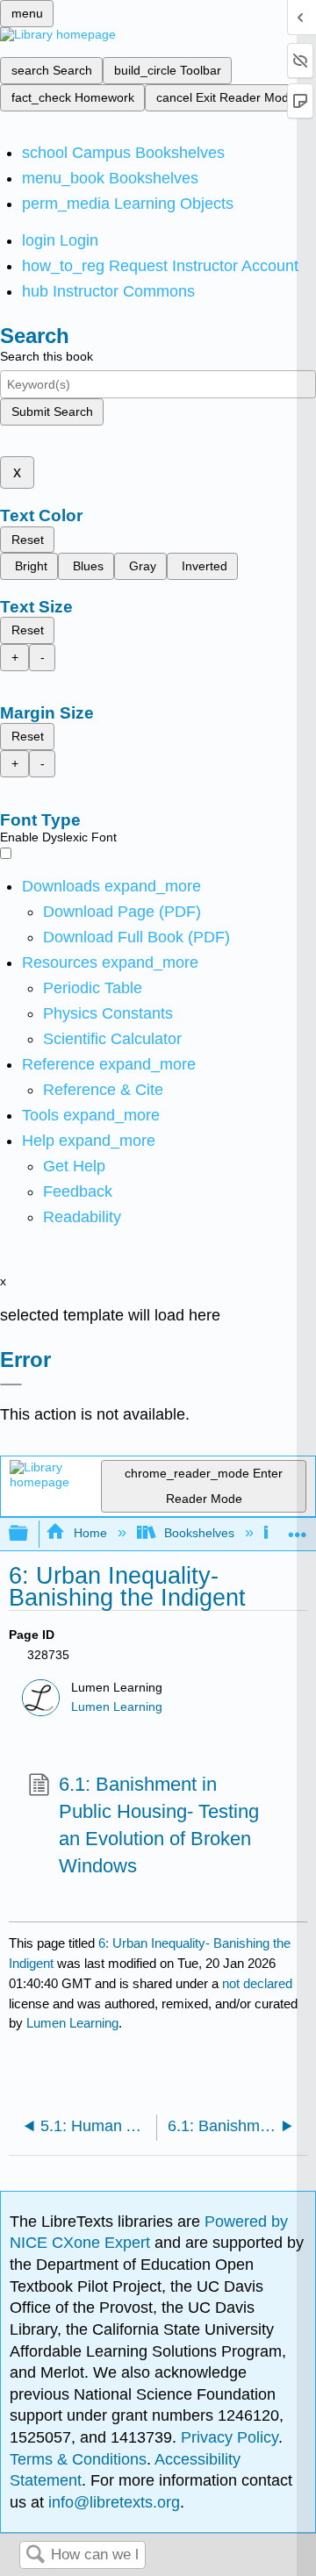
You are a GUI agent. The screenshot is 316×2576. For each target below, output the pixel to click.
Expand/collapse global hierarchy (30, 1534)
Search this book (47, 356)
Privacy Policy (230, 2437)
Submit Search (52, 411)
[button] (78, 1191)
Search (35, 2555)
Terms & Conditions (78, 2459)
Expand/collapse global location (298, 1529)
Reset (28, 540)
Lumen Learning (117, 1707)
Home (90, 1533)
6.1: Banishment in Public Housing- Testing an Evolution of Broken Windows (159, 1825)
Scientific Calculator (112, 1039)
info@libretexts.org (112, 2502)
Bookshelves (199, 1533)
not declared (257, 1983)
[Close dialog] (11, 1385)
